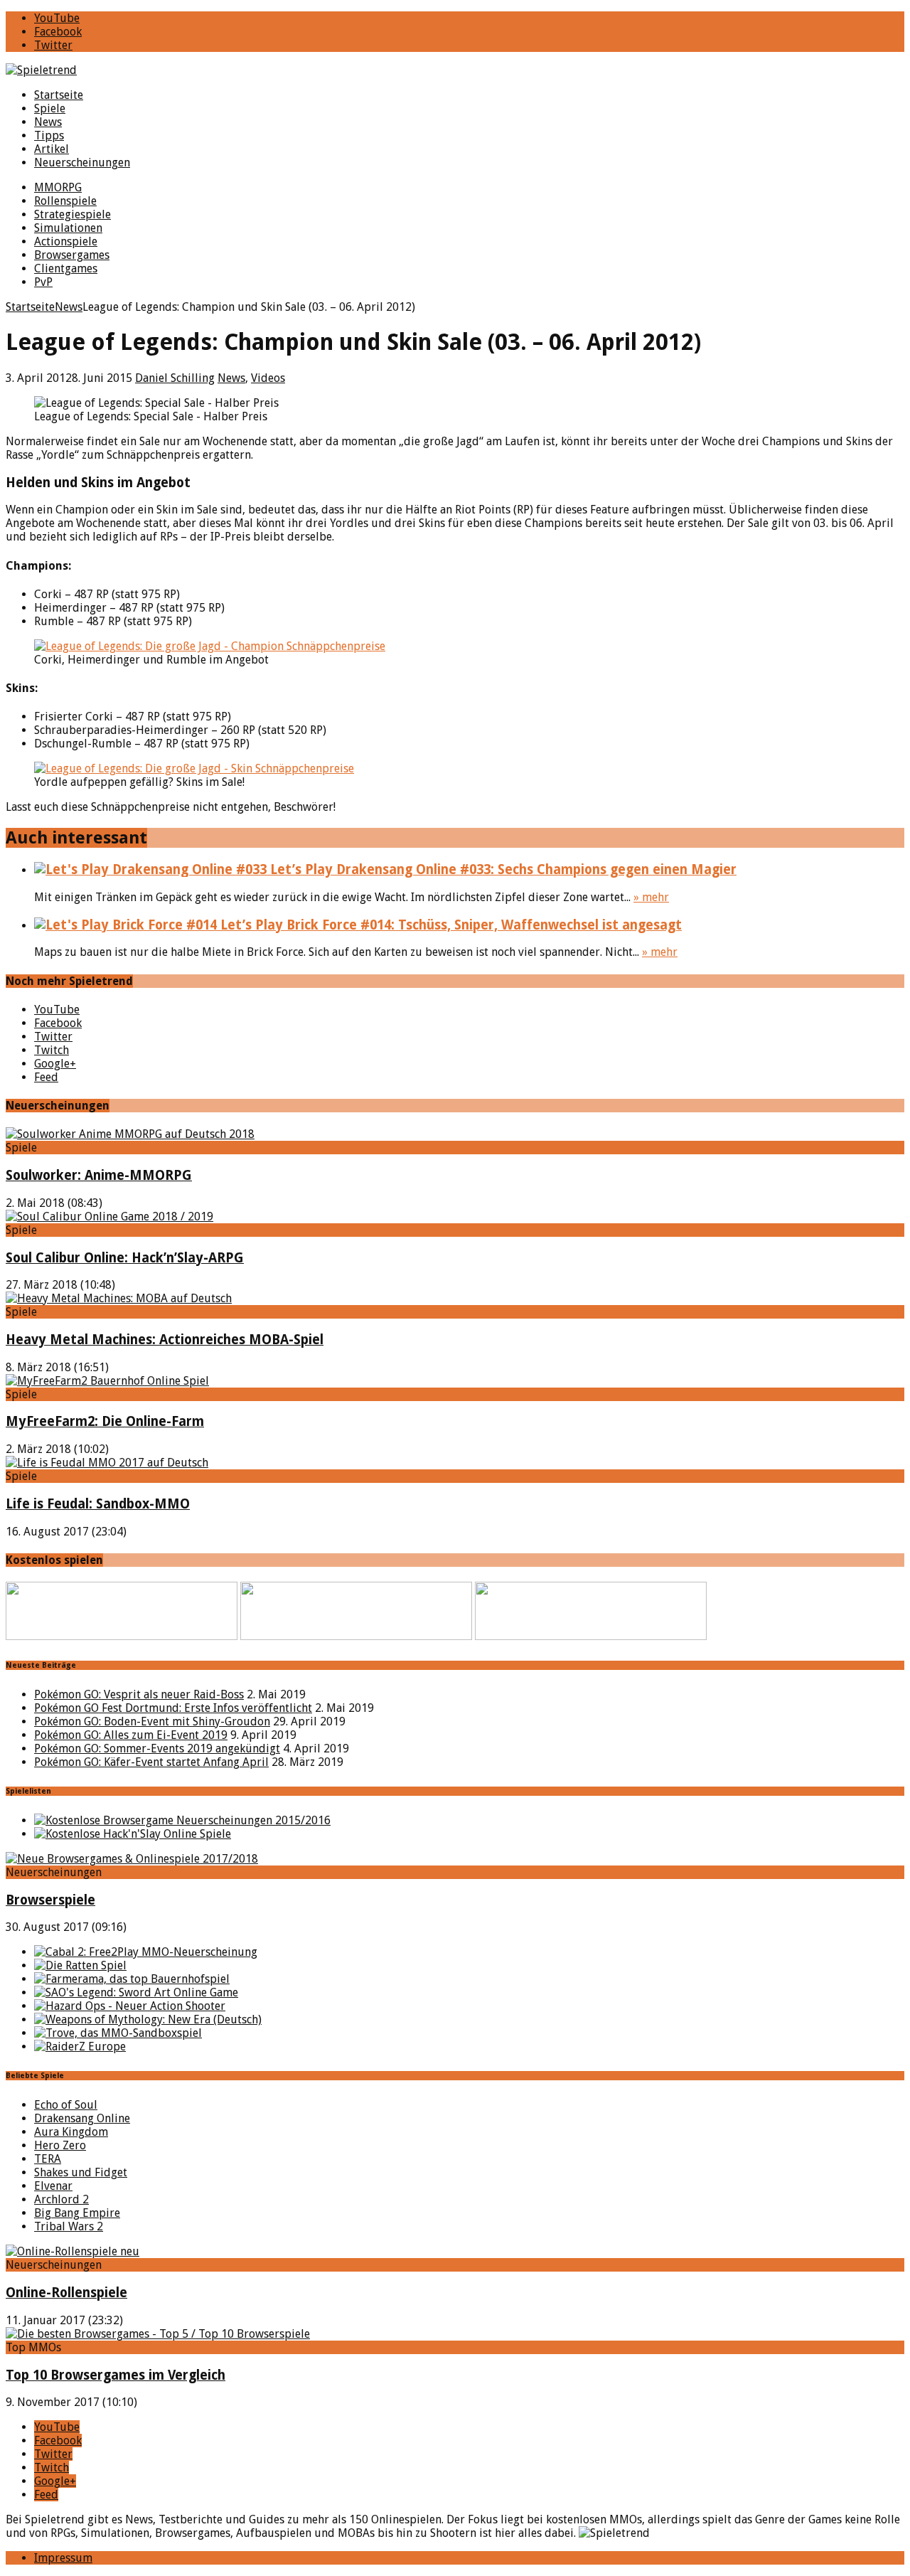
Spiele (50, 108)
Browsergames (72, 255)
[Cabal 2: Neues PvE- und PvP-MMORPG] (146, 1952)
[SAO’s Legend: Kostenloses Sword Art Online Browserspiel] (136, 1992)
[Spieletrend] (455, 70)
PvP (43, 282)
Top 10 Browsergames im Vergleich (116, 2375)
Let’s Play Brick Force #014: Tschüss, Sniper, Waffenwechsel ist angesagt (449, 925)
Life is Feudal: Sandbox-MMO (98, 1504)
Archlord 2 (61, 2199)
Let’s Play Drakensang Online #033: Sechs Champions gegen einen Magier (502, 869)
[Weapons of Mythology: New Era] (148, 2019)
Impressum (63, 2558)
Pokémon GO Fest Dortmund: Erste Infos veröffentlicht (173, 1708)
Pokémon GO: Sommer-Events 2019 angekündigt (157, 1749)
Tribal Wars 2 (69, 2226)
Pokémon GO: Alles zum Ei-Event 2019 (131, 1735)
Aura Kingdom (71, 2132)
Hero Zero (60, 2145)
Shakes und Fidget (81, 2172)
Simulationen (68, 228)
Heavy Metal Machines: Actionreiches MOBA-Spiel (165, 1340)
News (48, 122)
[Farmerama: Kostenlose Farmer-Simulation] (132, 1979)
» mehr (651, 897)
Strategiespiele (73, 214)
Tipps (49, 135)
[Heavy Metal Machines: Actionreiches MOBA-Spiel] (119, 1298)
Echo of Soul (66, 2105)
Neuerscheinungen (82, 163)
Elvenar (53, 2186)
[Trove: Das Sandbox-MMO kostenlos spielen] (118, 2033)
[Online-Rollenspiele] (73, 2251)
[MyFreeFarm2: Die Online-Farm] (107, 1381)
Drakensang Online (82, 2118)
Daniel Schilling (175, 378)
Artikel (52, 149)
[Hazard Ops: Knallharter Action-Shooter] (130, 2006)
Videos (268, 378)
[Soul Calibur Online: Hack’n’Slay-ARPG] (109, 1217)
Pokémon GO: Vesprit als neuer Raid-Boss (139, 1694)
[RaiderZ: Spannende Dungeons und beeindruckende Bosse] (80, 2047)
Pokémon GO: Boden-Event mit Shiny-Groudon (152, 1721)
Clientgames (66, 268)
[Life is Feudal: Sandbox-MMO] (107, 1463)
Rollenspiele (65, 201)
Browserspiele (50, 1900)
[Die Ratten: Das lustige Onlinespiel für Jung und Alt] (80, 1965)
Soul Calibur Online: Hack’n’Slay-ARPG (125, 1258)
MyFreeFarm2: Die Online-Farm (105, 1421)
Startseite (59, 95)
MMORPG (58, 187)
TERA (48, 2159)
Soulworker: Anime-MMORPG (99, 1175)
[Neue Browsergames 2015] (182, 1820)
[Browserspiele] (132, 1859)
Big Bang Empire (77, 2213)
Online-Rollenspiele (66, 2293)
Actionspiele (66, 241)
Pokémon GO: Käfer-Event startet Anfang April (151, 1762)
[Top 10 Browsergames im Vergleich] (158, 2334)
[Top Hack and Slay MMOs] (133, 1834)
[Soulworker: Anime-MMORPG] (130, 1134)
